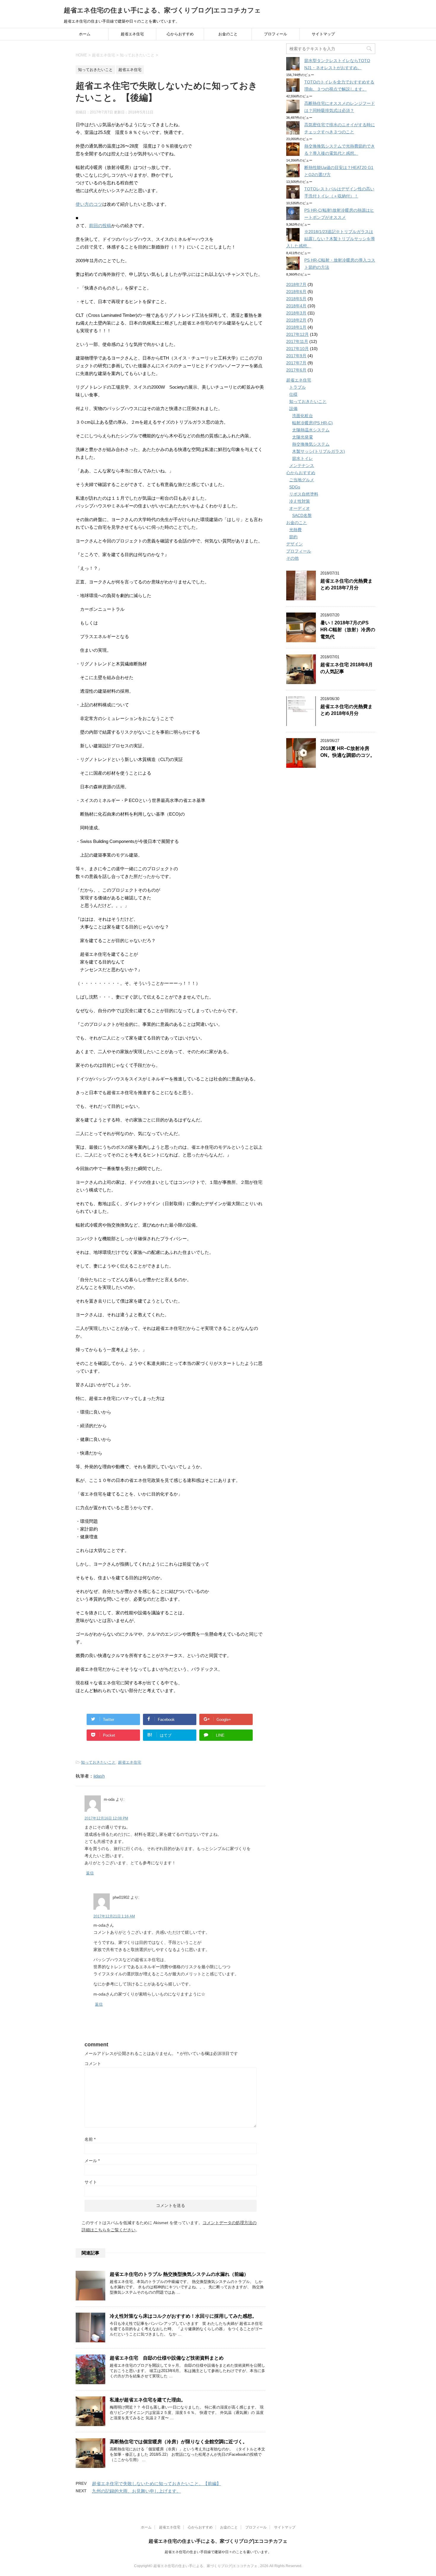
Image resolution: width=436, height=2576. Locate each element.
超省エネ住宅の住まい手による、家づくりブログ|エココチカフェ (162, 10)
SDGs (295, 487)
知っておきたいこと (98, 1762)
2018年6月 (296, 292)
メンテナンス (302, 466)
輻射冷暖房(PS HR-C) (312, 423)
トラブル (297, 387)
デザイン (295, 544)
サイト (91, 2182)
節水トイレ (303, 458)
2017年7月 (296, 363)
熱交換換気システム (311, 444)
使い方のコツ (89, 204)
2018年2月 (296, 320)
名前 (90, 2139)
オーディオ (300, 508)
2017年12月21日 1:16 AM (114, 1916)
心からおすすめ (180, 34)
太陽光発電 (303, 437)
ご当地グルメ (302, 480)
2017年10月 (297, 349)
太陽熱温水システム (311, 430)
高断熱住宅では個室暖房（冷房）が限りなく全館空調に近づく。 (179, 2442)
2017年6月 (296, 370)
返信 (90, 1873)
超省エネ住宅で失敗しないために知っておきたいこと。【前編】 (156, 2484)
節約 (293, 537)
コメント (93, 2064)
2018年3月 (296, 313)
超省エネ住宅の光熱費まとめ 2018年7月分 (346, 584)
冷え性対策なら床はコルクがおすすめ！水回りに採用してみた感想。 (183, 2316)
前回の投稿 (100, 226)
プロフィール (276, 34)
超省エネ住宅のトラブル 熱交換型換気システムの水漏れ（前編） (179, 2274)
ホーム (85, 34)
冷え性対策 (300, 501)
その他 (292, 558)
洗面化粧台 (303, 416)
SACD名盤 (302, 515)
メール (92, 2161)
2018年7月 (296, 284)
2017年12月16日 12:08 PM (106, 1818)
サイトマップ (323, 34)
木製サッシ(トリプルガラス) (319, 451)
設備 (293, 409)
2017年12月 (297, 334)
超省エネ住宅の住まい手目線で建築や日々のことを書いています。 (218, 2552)
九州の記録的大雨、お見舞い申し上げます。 (136, 2491)
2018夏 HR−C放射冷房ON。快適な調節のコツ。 (348, 752)
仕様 (293, 394)
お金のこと (228, 34)
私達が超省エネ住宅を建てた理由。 (148, 2400)
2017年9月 (296, 356)
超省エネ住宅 (132, 34)
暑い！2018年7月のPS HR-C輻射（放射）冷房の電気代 (348, 630)
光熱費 (295, 530)
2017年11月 (297, 341)
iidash (99, 1776)
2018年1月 (296, 327)
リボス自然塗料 (304, 494)
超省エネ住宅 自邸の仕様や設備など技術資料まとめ (167, 2358)
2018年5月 (296, 299)
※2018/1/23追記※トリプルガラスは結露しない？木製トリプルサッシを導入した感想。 (331, 239)
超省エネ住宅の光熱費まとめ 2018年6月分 (346, 710)
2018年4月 (296, 306)
